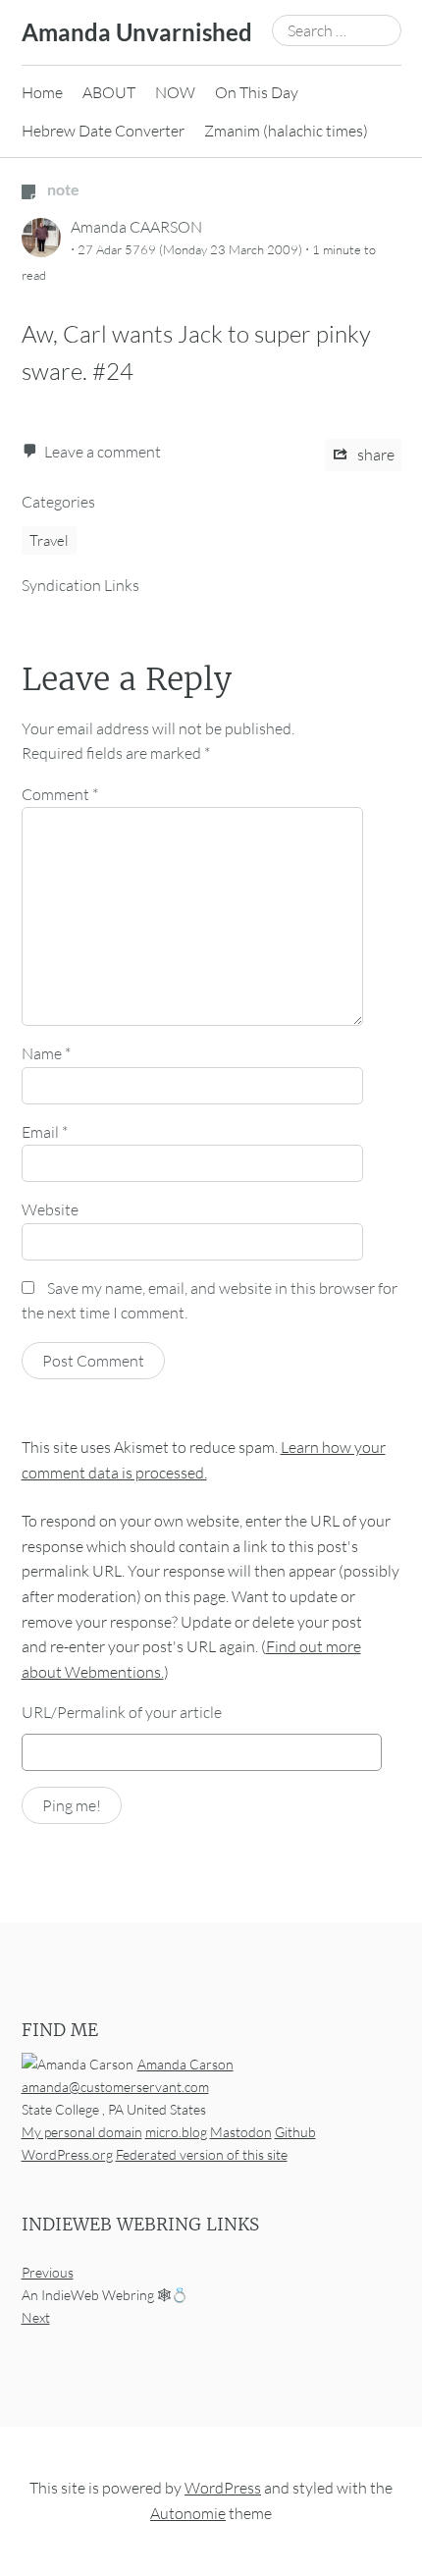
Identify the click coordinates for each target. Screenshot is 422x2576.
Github (295, 2132)
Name (46, 1053)
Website (50, 1209)
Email (45, 1132)
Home (42, 92)
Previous (48, 2272)
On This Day (257, 92)
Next (36, 2317)
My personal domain (82, 2132)
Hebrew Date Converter (103, 131)
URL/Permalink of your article (122, 1712)
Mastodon (241, 2132)
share (374, 455)
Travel (49, 540)
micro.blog (176, 2132)
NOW (175, 92)
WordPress (223, 2488)
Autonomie (188, 2513)
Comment (60, 794)
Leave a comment (103, 452)
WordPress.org (67, 2154)
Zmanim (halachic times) (286, 131)
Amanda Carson (185, 2064)
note (62, 189)
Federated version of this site (202, 2154)
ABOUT (109, 92)
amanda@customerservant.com (115, 2087)
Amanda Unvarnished (137, 32)
